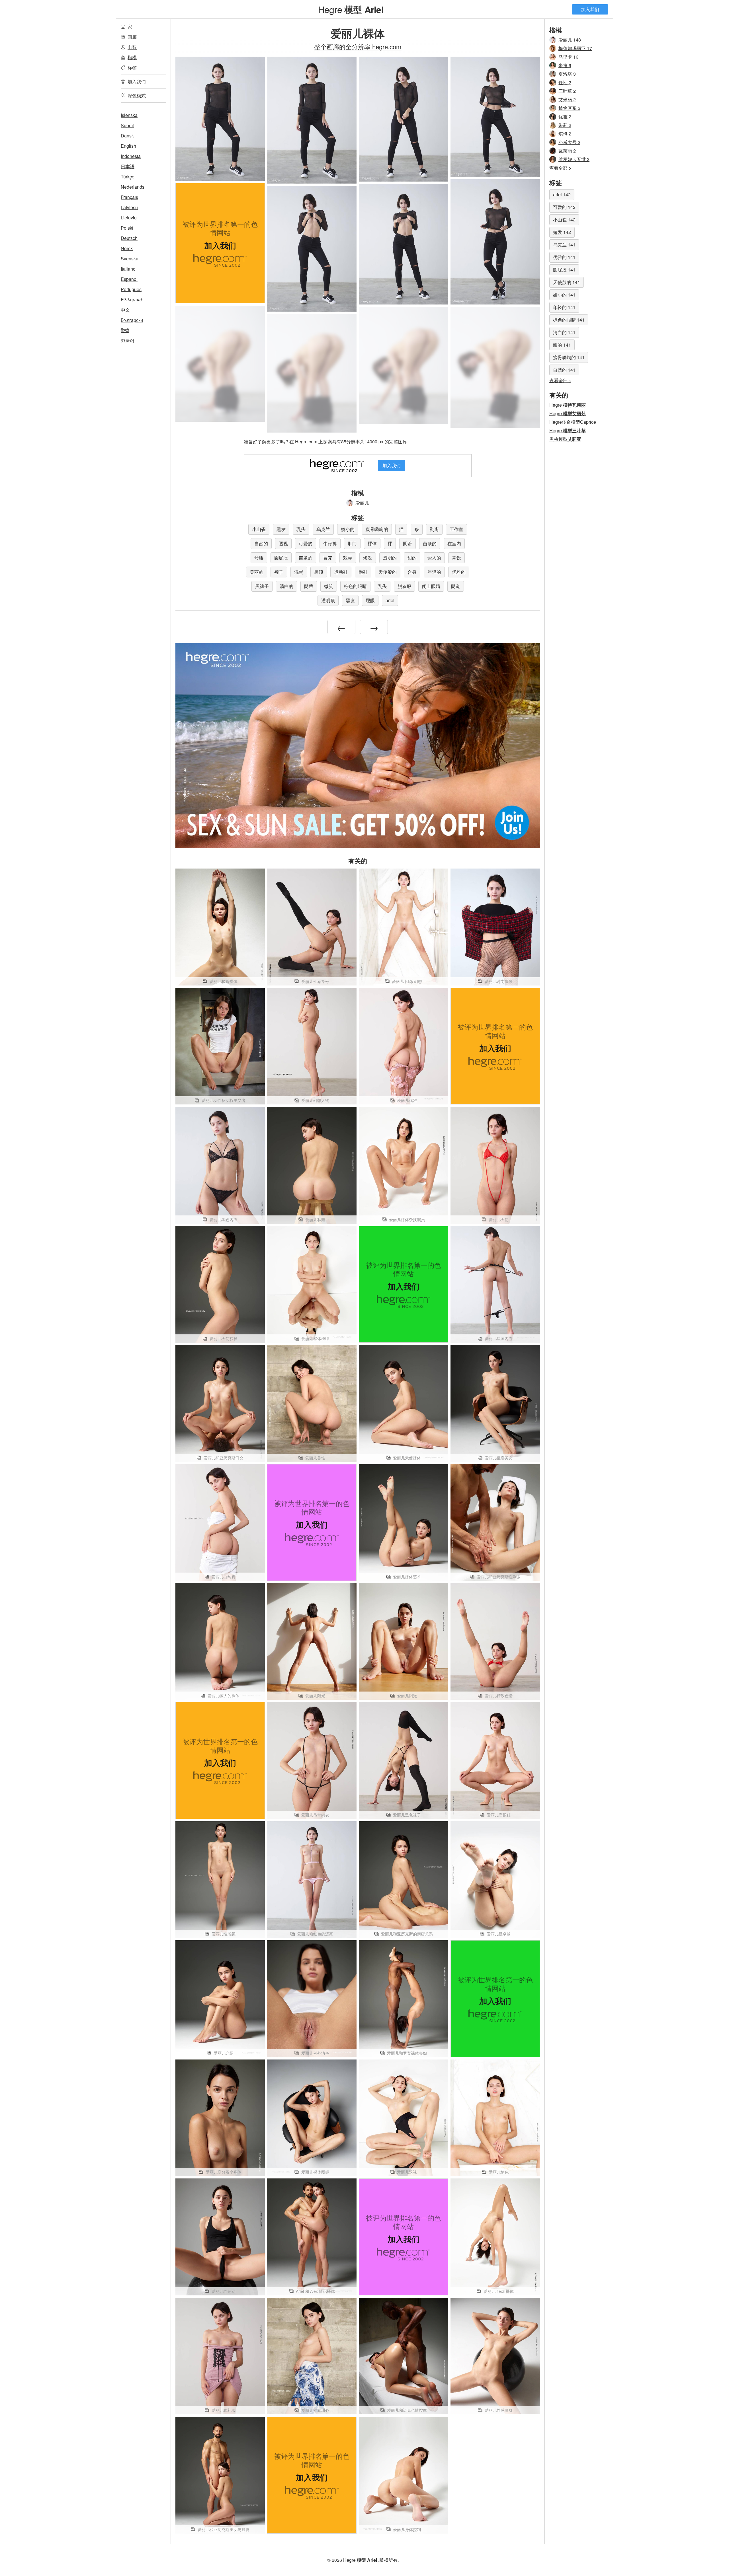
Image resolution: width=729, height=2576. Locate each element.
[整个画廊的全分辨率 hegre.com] (220, 364)
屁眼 (370, 600)
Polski (127, 228)
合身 (412, 572)
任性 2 (565, 82)
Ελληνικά (132, 300)
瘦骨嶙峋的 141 (569, 357)
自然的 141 (564, 370)
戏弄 (348, 558)
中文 (125, 310)
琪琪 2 (565, 134)
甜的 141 (562, 345)
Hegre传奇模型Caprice (573, 422)
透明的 (390, 558)
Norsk (127, 248)
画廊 (132, 37)
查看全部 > (560, 168)
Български (132, 320)
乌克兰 (323, 529)
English (128, 146)
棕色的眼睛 (355, 586)
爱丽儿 (362, 503)
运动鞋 (341, 572)
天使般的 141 (567, 282)
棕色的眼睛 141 (569, 320)
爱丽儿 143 (570, 40)
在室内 (454, 543)
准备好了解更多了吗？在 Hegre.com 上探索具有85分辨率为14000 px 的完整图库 (325, 442)
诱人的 (434, 558)
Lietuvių (129, 218)
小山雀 (259, 529)
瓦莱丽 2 (567, 151)
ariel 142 (562, 195)
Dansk (127, 136)
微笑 (329, 586)
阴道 (456, 586)
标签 (132, 68)
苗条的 (430, 543)
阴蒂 (407, 543)
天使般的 (388, 572)
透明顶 (328, 600)
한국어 (128, 340)
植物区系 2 (569, 108)
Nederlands (133, 187)
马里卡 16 (568, 57)
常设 (456, 558)
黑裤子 (262, 586)
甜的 (412, 558)
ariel (390, 600)
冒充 (328, 558)
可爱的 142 (564, 207)
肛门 (352, 543)
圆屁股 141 (564, 270)
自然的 (261, 543)
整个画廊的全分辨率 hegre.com (358, 46)
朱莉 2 (565, 125)
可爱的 (306, 543)
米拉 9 (565, 65)
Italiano (128, 269)
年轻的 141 (564, 307)
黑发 (281, 529)
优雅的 (459, 572)
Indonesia (131, 156)
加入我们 (590, 9)
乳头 (301, 529)
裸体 (372, 543)
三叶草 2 (567, 91)
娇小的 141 (564, 295)
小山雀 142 (564, 220)
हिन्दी (125, 330)
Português (131, 289)
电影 (132, 47)
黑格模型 (565, 439)
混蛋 (299, 572)
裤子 (279, 572)
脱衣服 (404, 586)
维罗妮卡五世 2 (574, 159)
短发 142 (562, 232)
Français (129, 197)
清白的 (286, 586)
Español (129, 279)
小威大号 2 (569, 142)
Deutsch (129, 238)
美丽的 (257, 572)
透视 (283, 543)
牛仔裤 (330, 543)
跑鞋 (363, 572)
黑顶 (319, 572)
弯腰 (259, 558)
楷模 (132, 57)
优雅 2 (565, 117)
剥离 (434, 529)
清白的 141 (564, 332)
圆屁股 (281, 558)
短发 (368, 558)
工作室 (456, 529)
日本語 (128, 166)
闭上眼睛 (431, 586)
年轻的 (434, 572)
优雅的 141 (564, 257)
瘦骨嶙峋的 (377, 529)
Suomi (127, 125)
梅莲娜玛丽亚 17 (575, 48)
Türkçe (128, 177)
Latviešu (129, 207)
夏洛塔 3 (567, 74)
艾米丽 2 (567, 99)
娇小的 (348, 529)
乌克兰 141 (564, 245)
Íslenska (129, 115)
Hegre (351, 9)
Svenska (130, 259)
